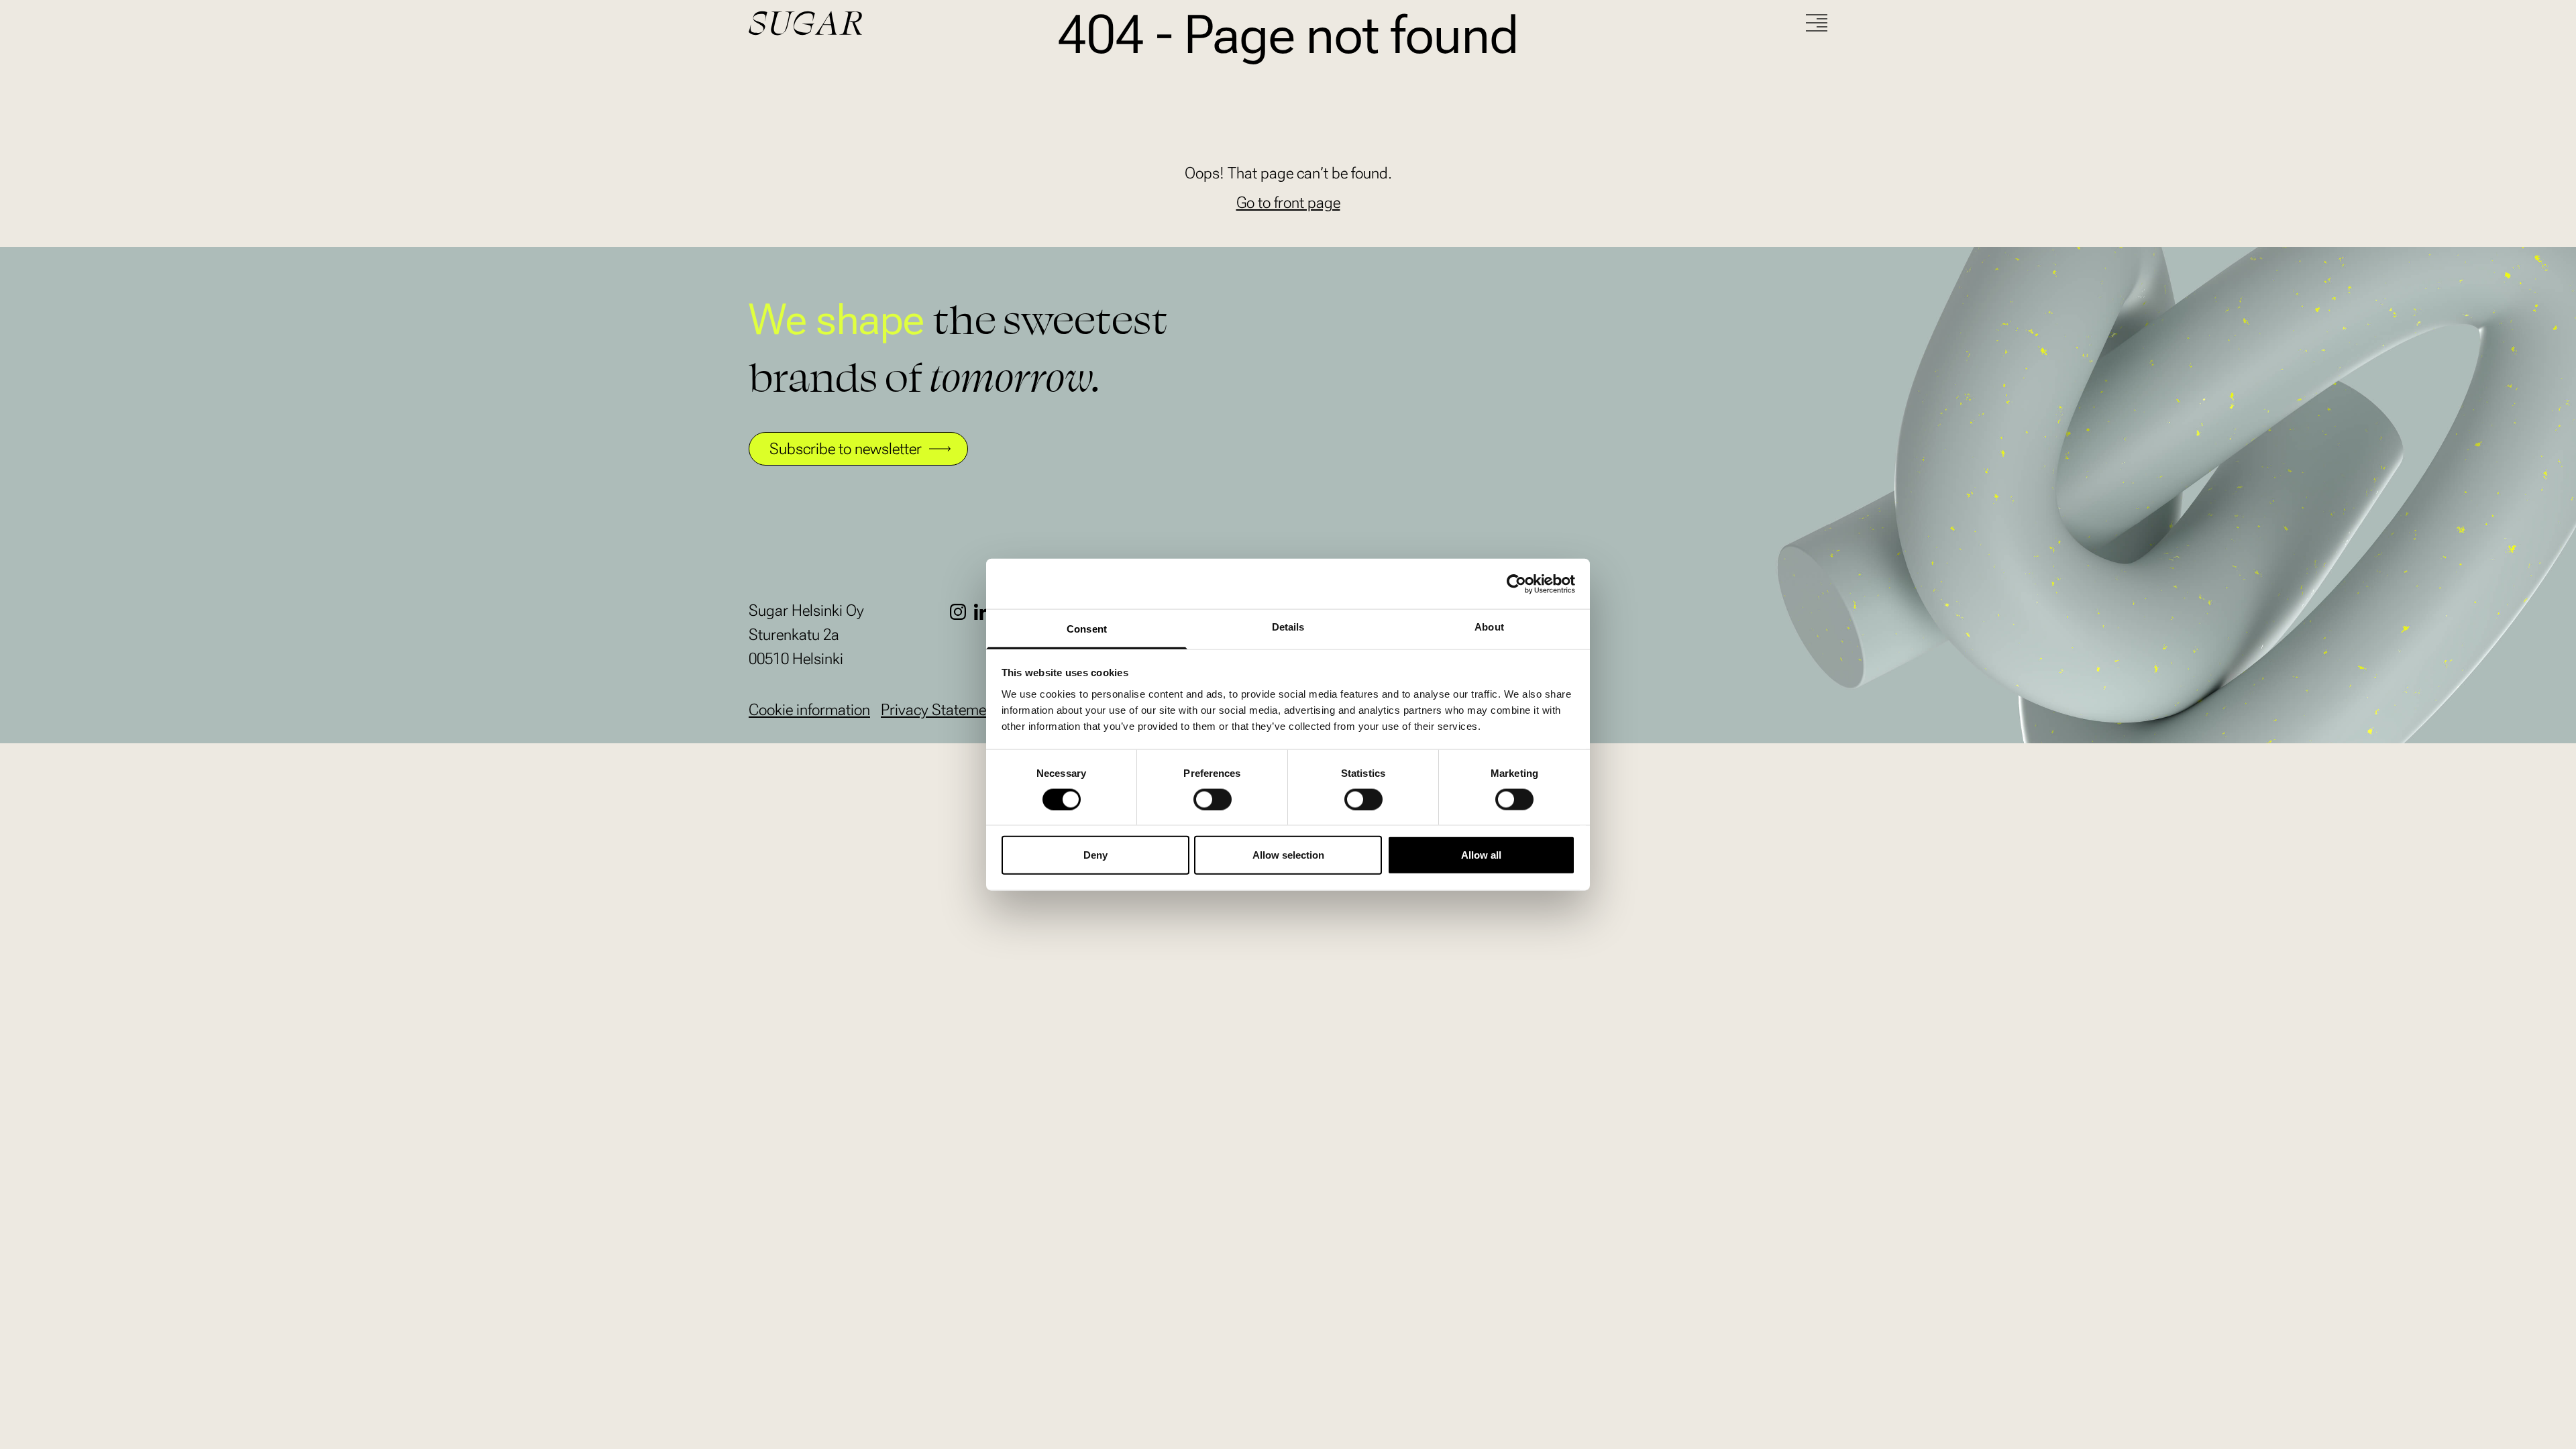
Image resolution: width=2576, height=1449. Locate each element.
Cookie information (809, 710)
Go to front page (1288, 203)
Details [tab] (1288, 627)
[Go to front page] (856, 23)
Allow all (1481, 855)
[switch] (1213, 799)
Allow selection (1288, 855)
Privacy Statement (940, 710)
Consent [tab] (1087, 629)
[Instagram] (962, 612)
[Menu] (1817, 23)
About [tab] (1489, 627)
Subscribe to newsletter (846, 449)
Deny (1095, 855)
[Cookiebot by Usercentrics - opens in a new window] (1516, 584)
